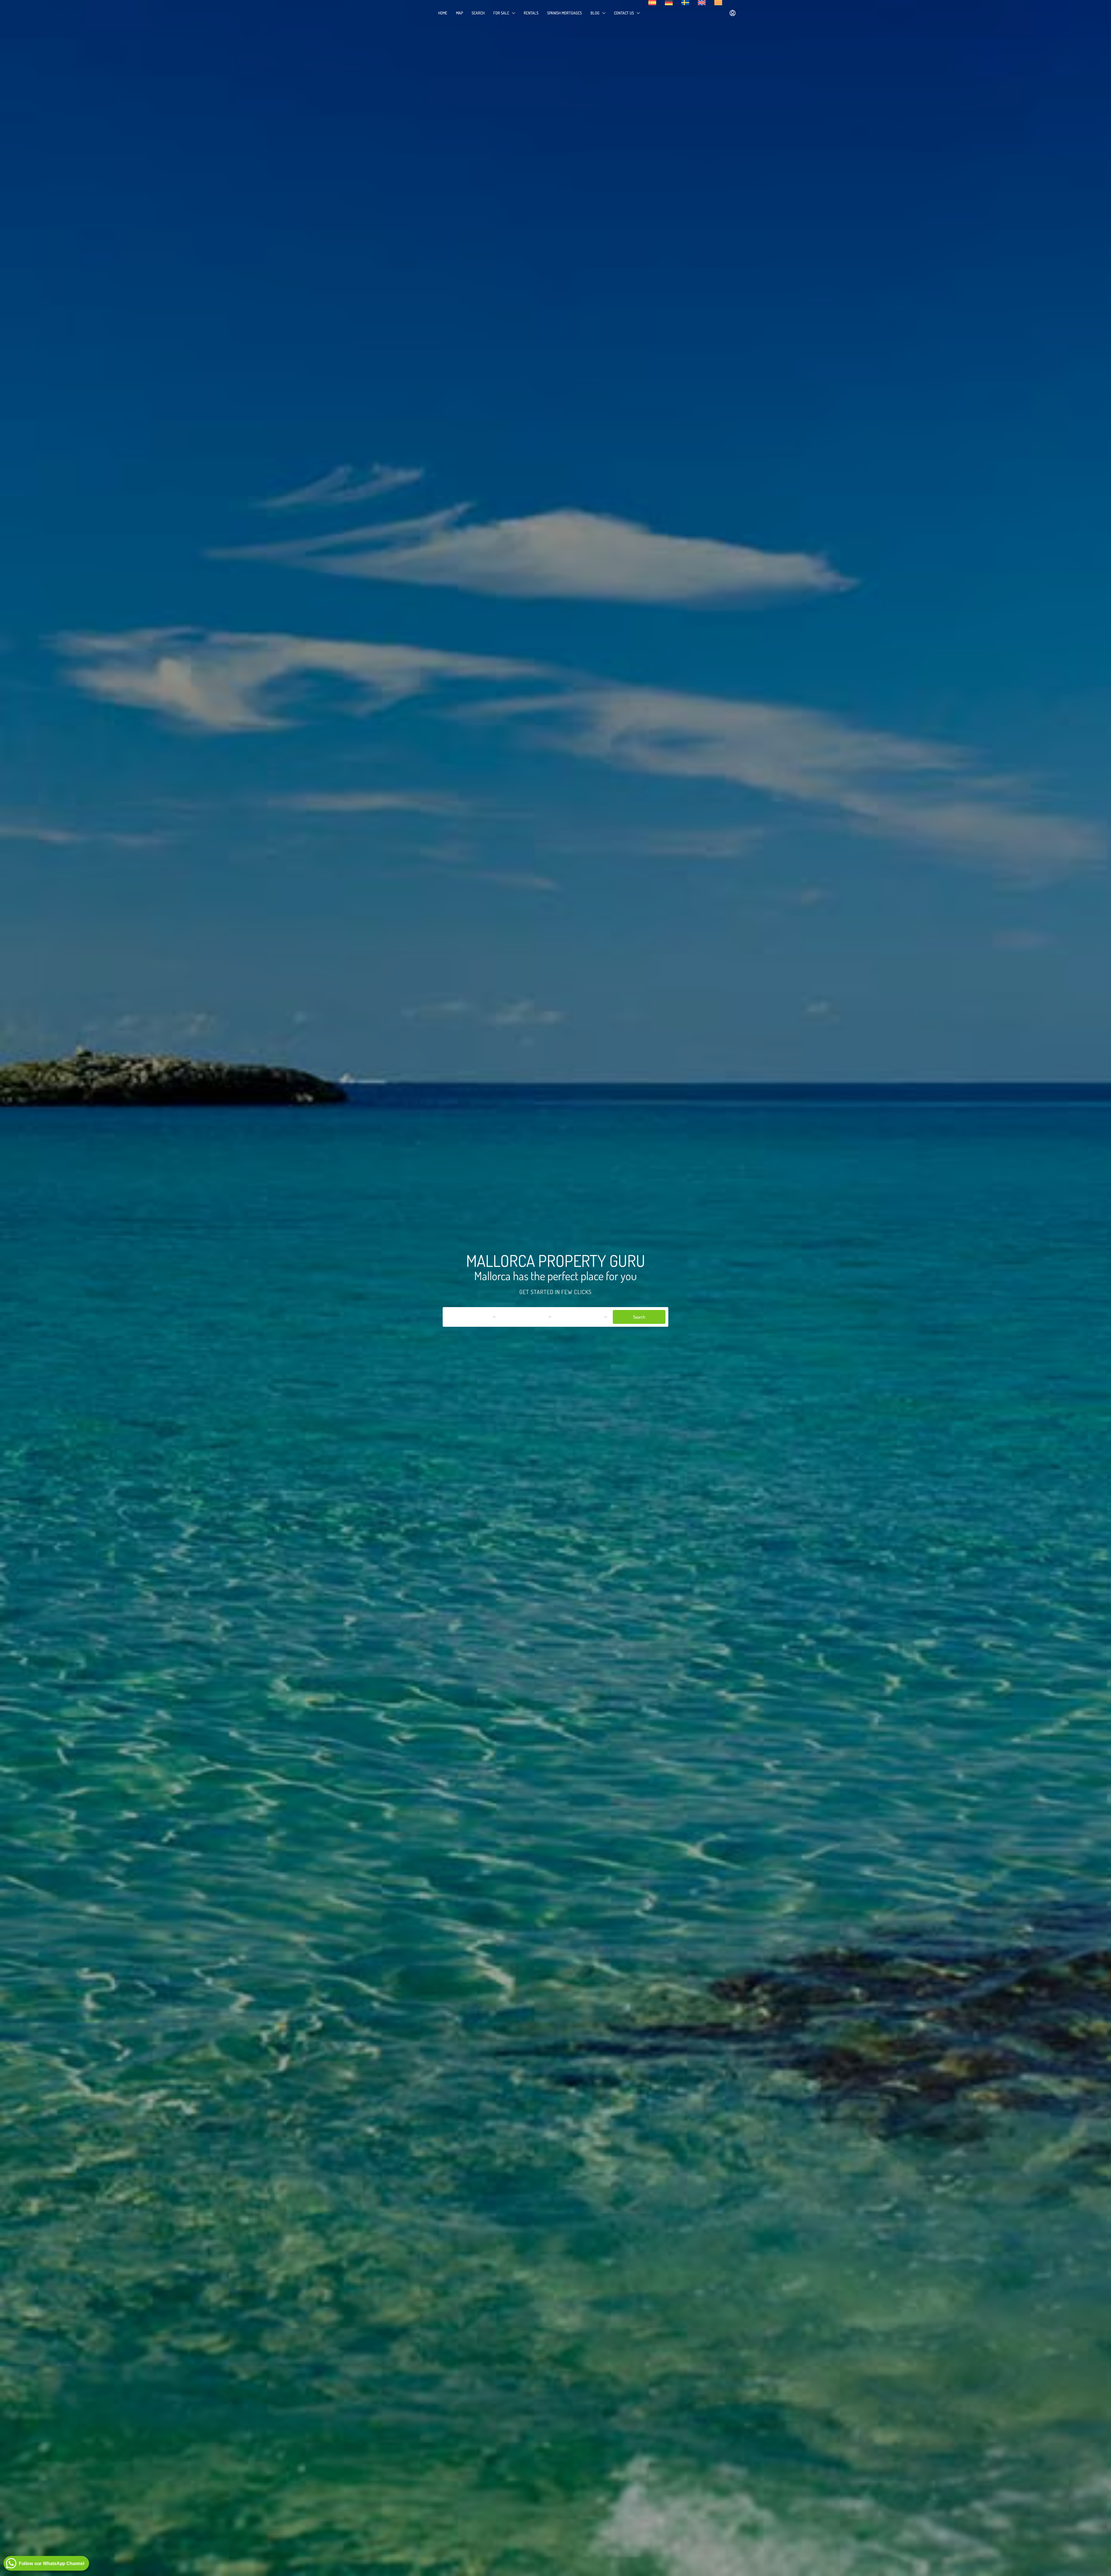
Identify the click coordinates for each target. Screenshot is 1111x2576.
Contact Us (624, 13)
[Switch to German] (669, 3)
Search (478, 13)
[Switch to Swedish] (685, 3)
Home (443, 13)
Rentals (531, 13)
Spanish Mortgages (564, 13)
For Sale (501, 13)
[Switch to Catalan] (718, 3)
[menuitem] (733, 13)
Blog (595, 13)
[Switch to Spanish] (652, 3)
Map (459, 13)
